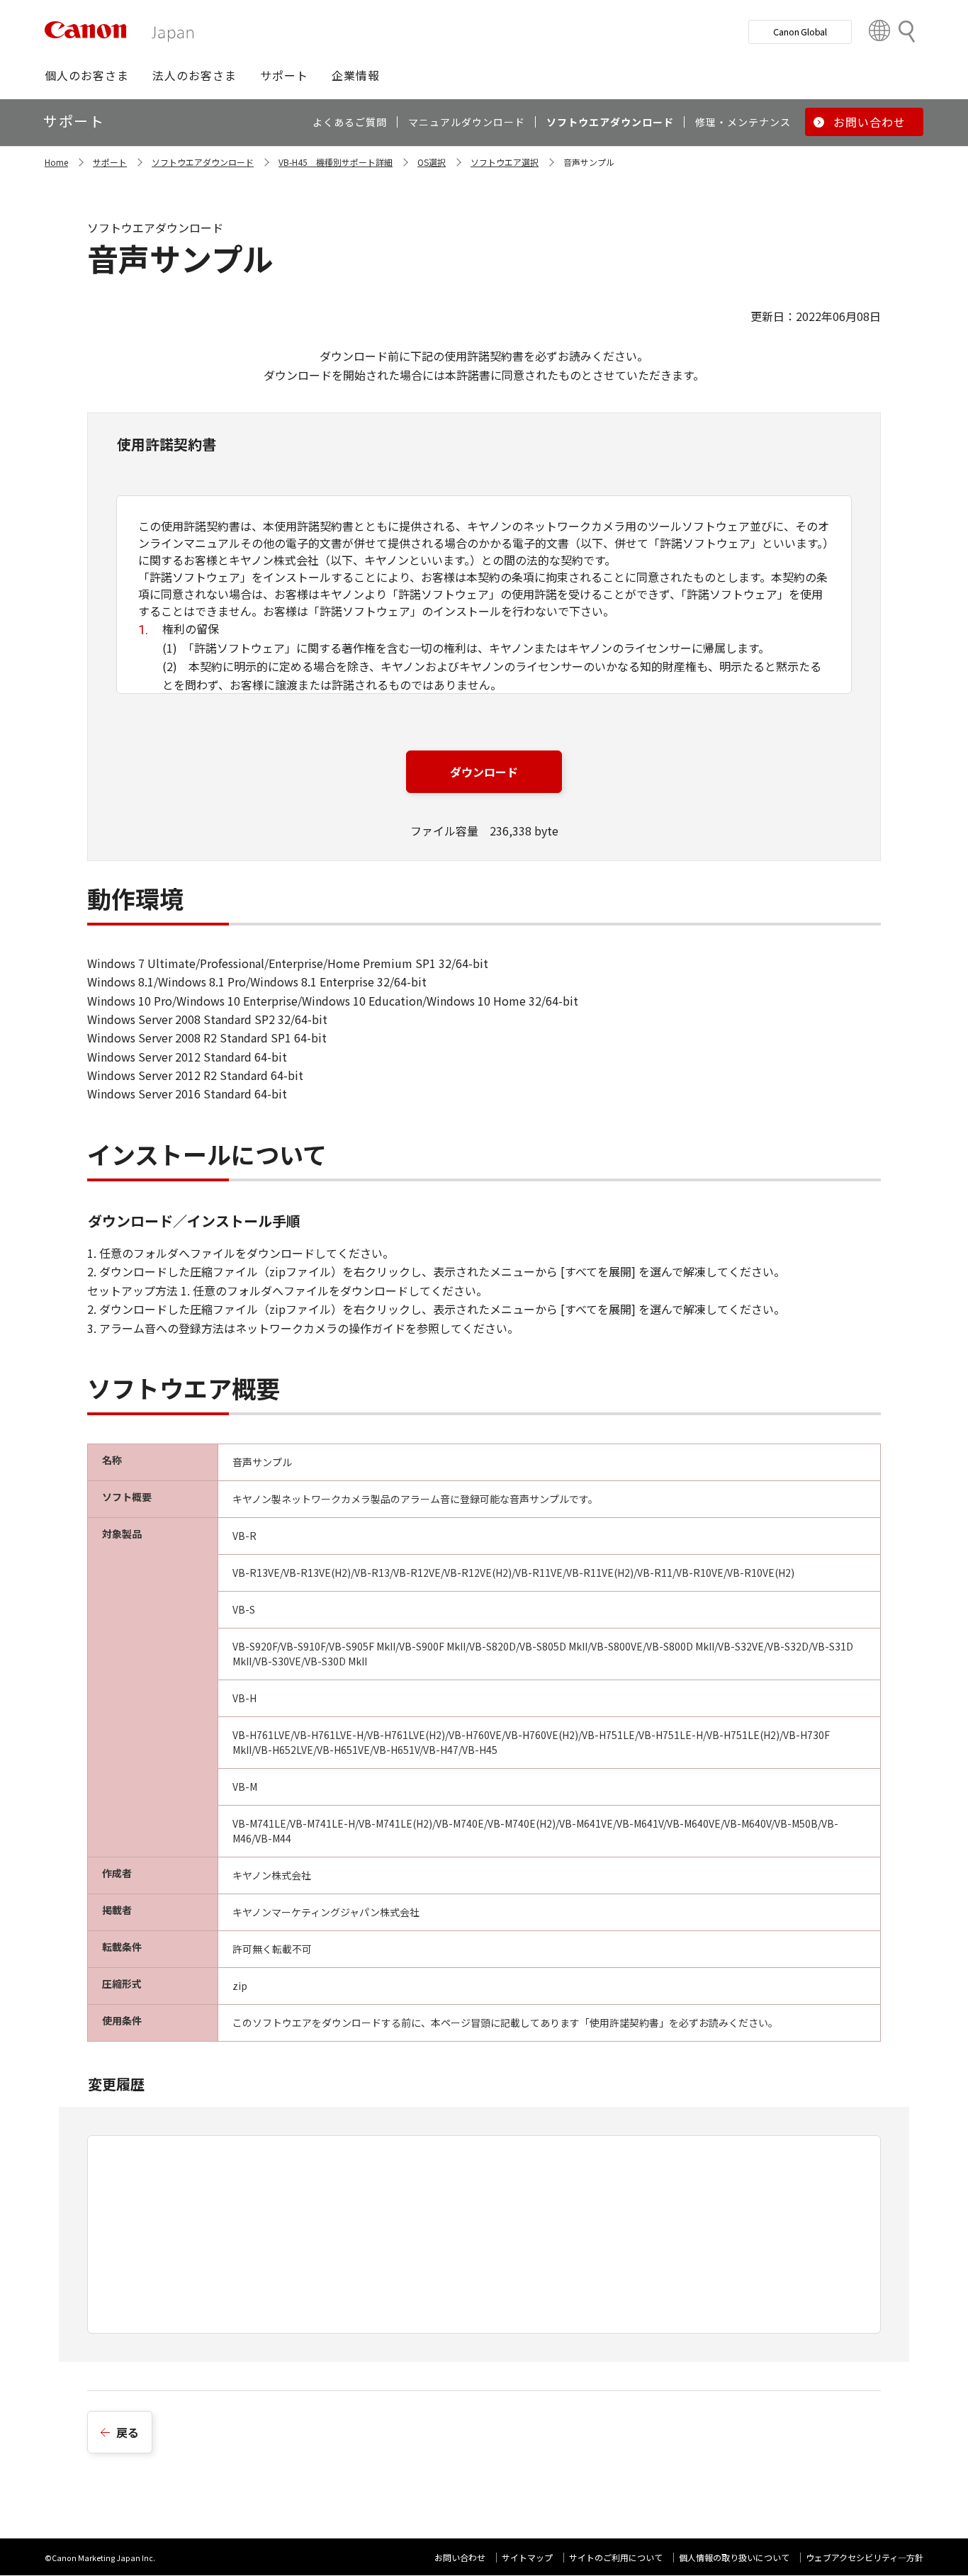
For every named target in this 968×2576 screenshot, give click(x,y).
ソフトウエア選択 (505, 162)
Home (56, 162)
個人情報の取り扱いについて (734, 2557)
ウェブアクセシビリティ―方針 (865, 2557)
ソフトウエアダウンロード (203, 162)
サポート (110, 162)
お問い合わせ (460, 2557)
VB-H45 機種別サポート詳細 (336, 162)
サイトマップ (527, 2557)
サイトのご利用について (616, 2557)
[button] (87, 75)
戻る (128, 2432)
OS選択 (432, 162)
